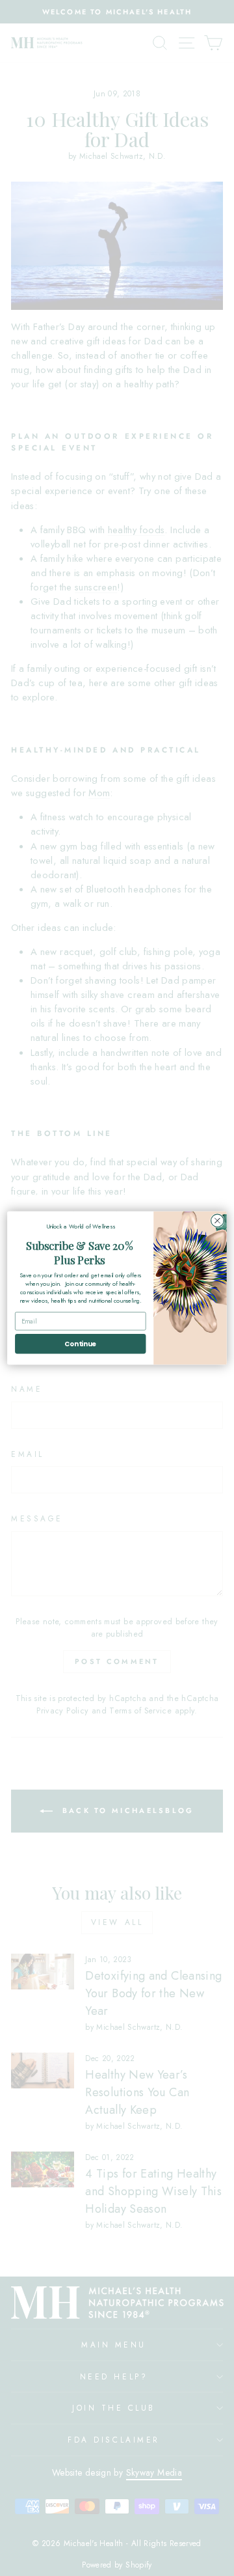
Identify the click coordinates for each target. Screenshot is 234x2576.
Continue (80, 1344)
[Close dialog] (218, 1221)
